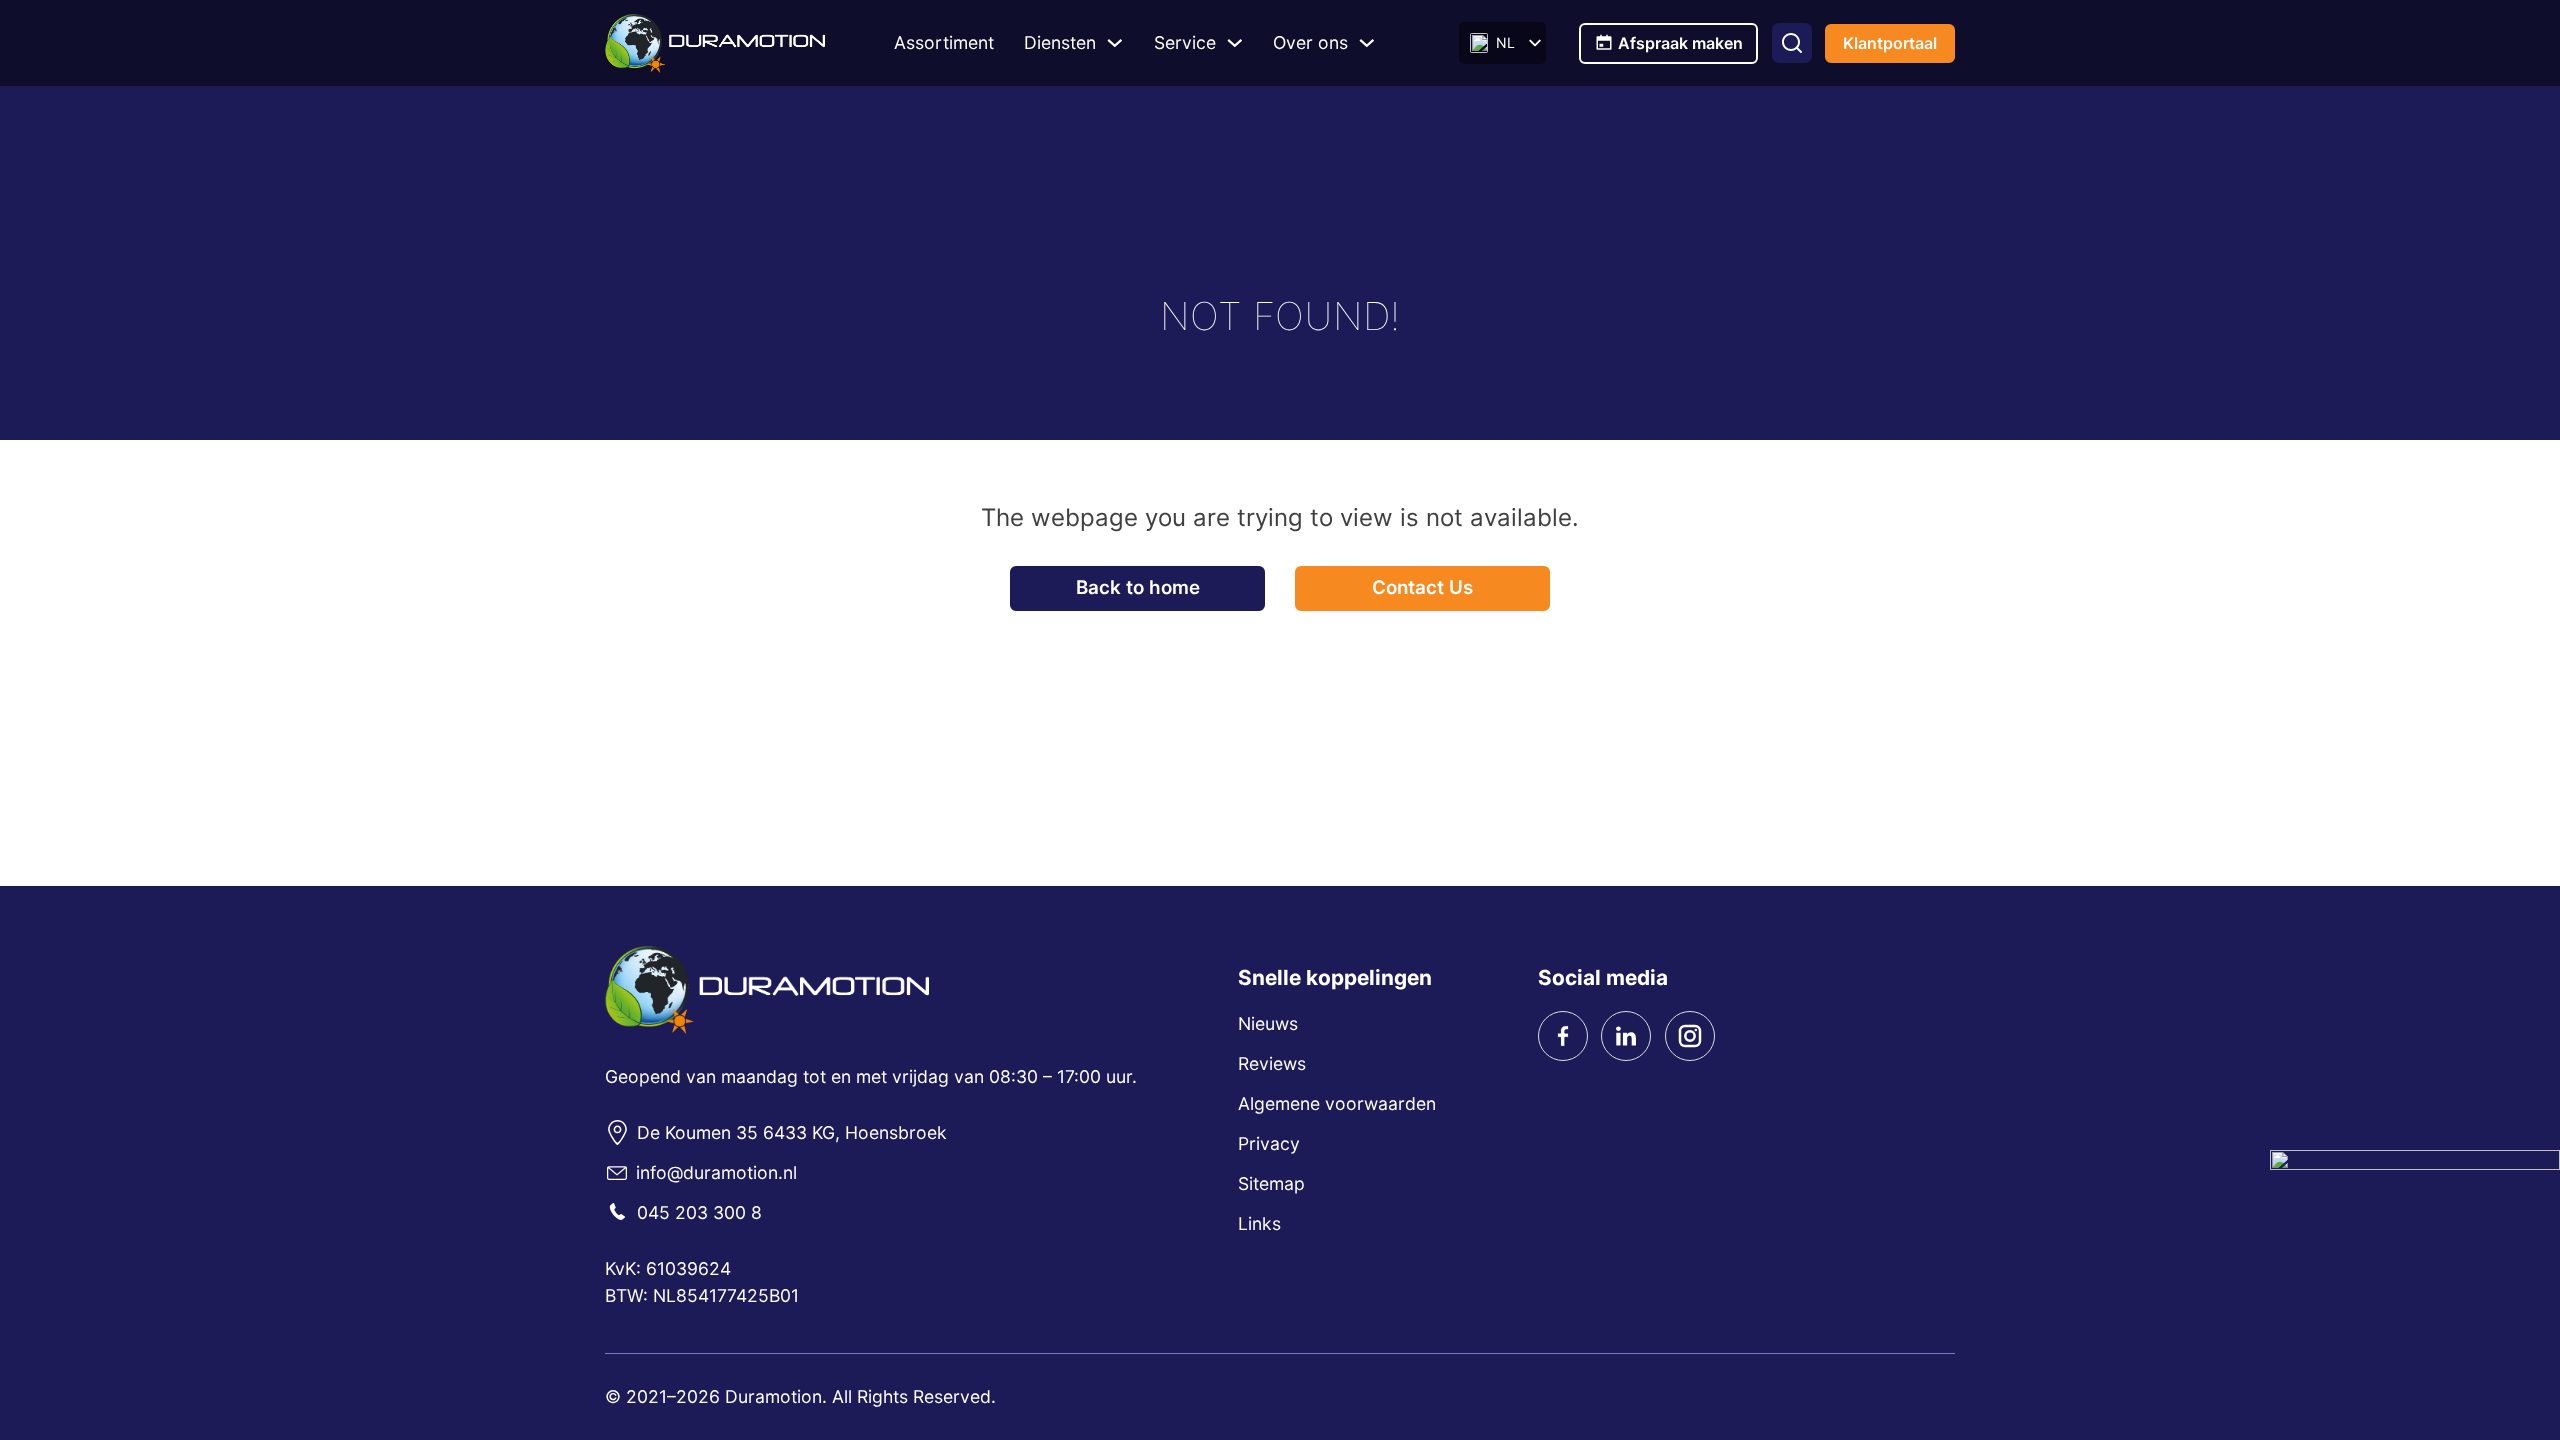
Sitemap (1271, 1183)
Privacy (1269, 1143)
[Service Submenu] (1235, 43)
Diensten (1060, 42)
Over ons (1310, 42)
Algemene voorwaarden (1337, 1103)
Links (1259, 1223)
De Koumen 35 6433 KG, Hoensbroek (792, 1132)
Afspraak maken (1680, 43)
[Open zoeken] (1792, 43)
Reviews (1272, 1063)
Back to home (1138, 587)
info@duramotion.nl (716, 1172)
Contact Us (1422, 587)
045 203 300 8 (699, 1212)
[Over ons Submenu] (1367, 43)
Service (1185, 42)
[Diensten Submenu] (1115, 43)
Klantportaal (1890, 43)
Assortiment (944, 42)
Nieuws (1268, 1023)
